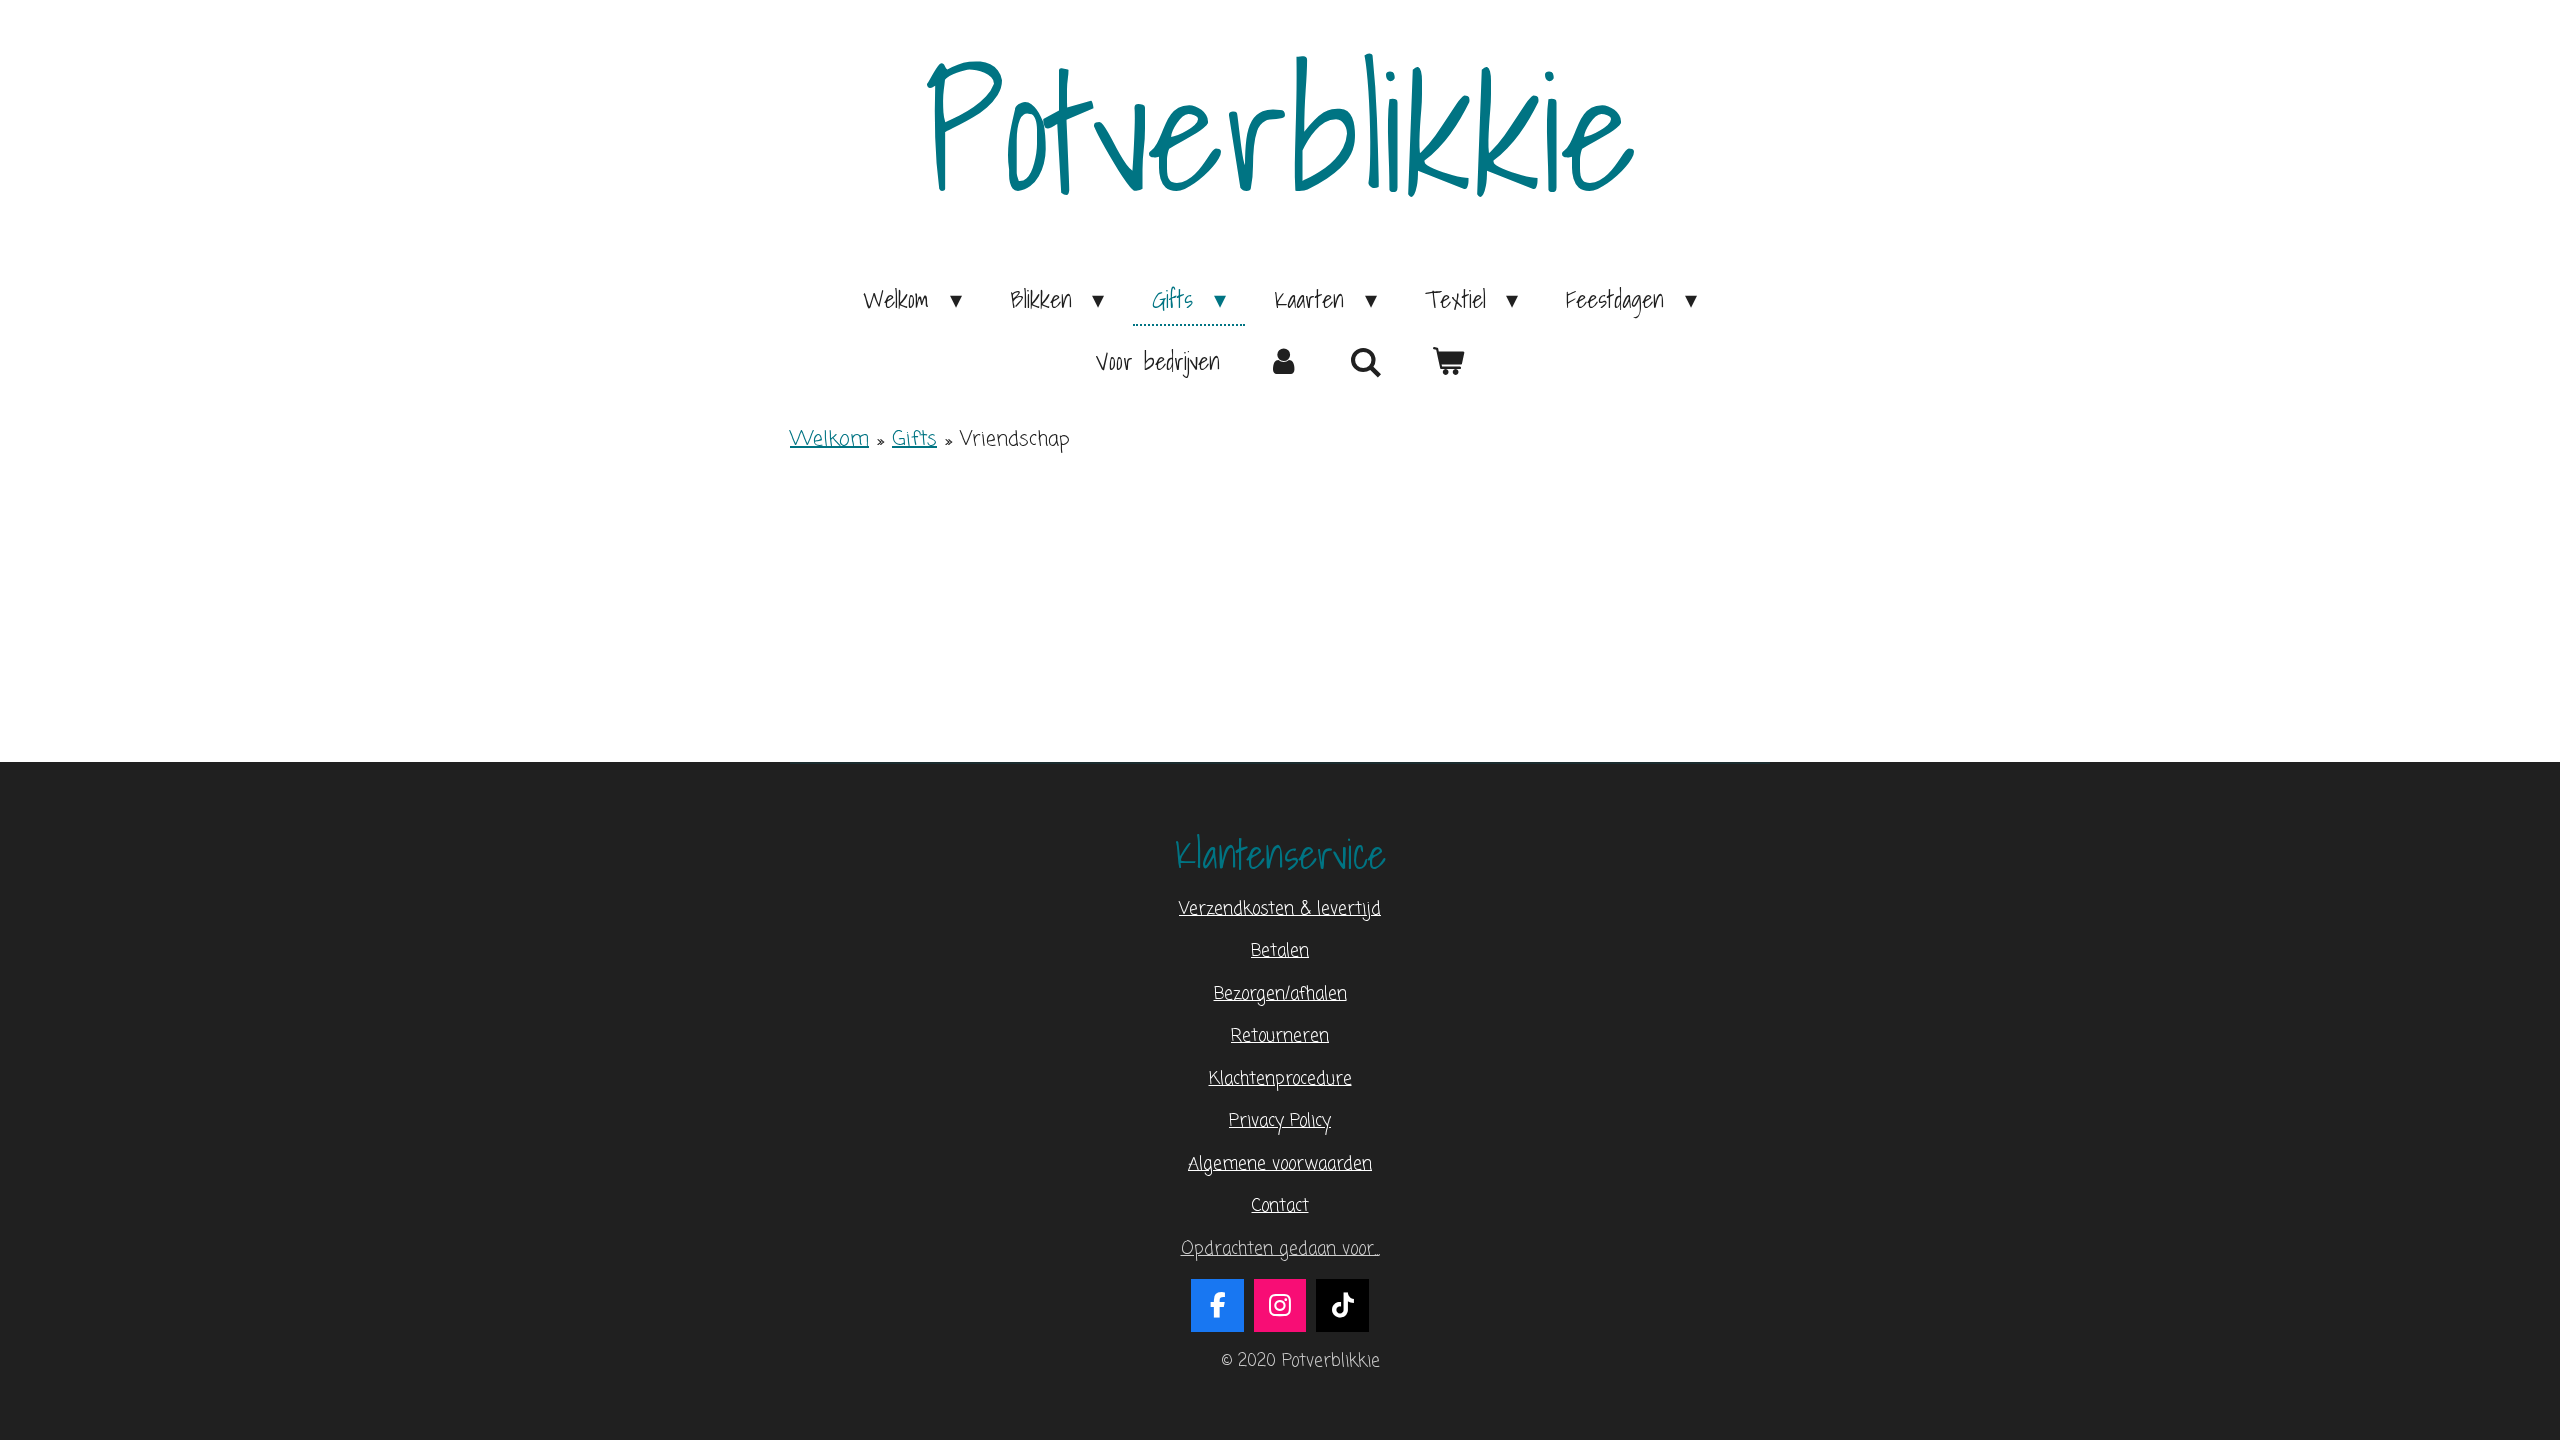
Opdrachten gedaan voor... (1280, 1249)
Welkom (829, 439)
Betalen (1280, 951)
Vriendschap (1015, 439)
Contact (1280, 1206)
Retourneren (1280, 1036)
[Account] (1285, 361)
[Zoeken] (1366, 362)
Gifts (914, 439)
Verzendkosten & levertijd (1280, 909)
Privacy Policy (1280, 1121)
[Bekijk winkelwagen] (1448, 361)
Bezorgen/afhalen (1280, 994)
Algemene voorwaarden (1280, 1164)
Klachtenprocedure (1280, 1079)
